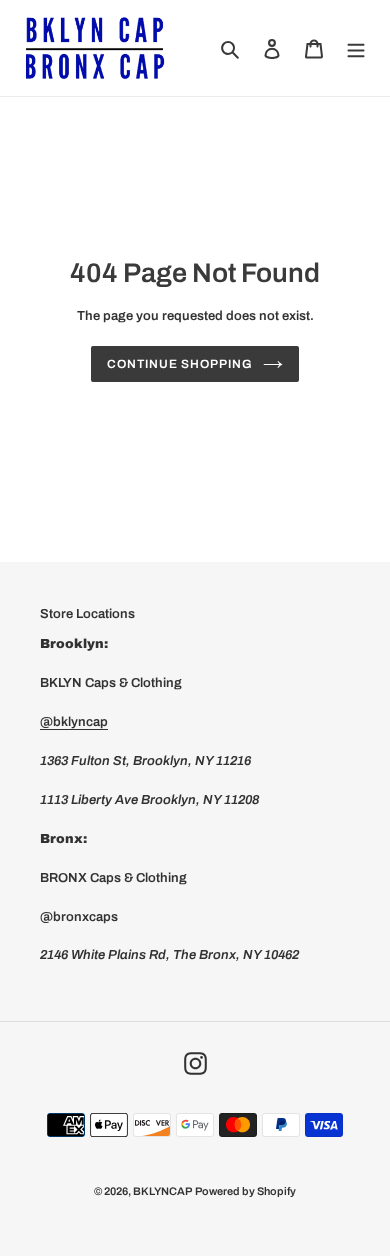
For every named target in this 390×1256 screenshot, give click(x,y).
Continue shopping (179, 364)
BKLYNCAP (162, 1191)
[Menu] (356, 47)
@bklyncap (74, 722)
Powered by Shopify (245, 1191)
